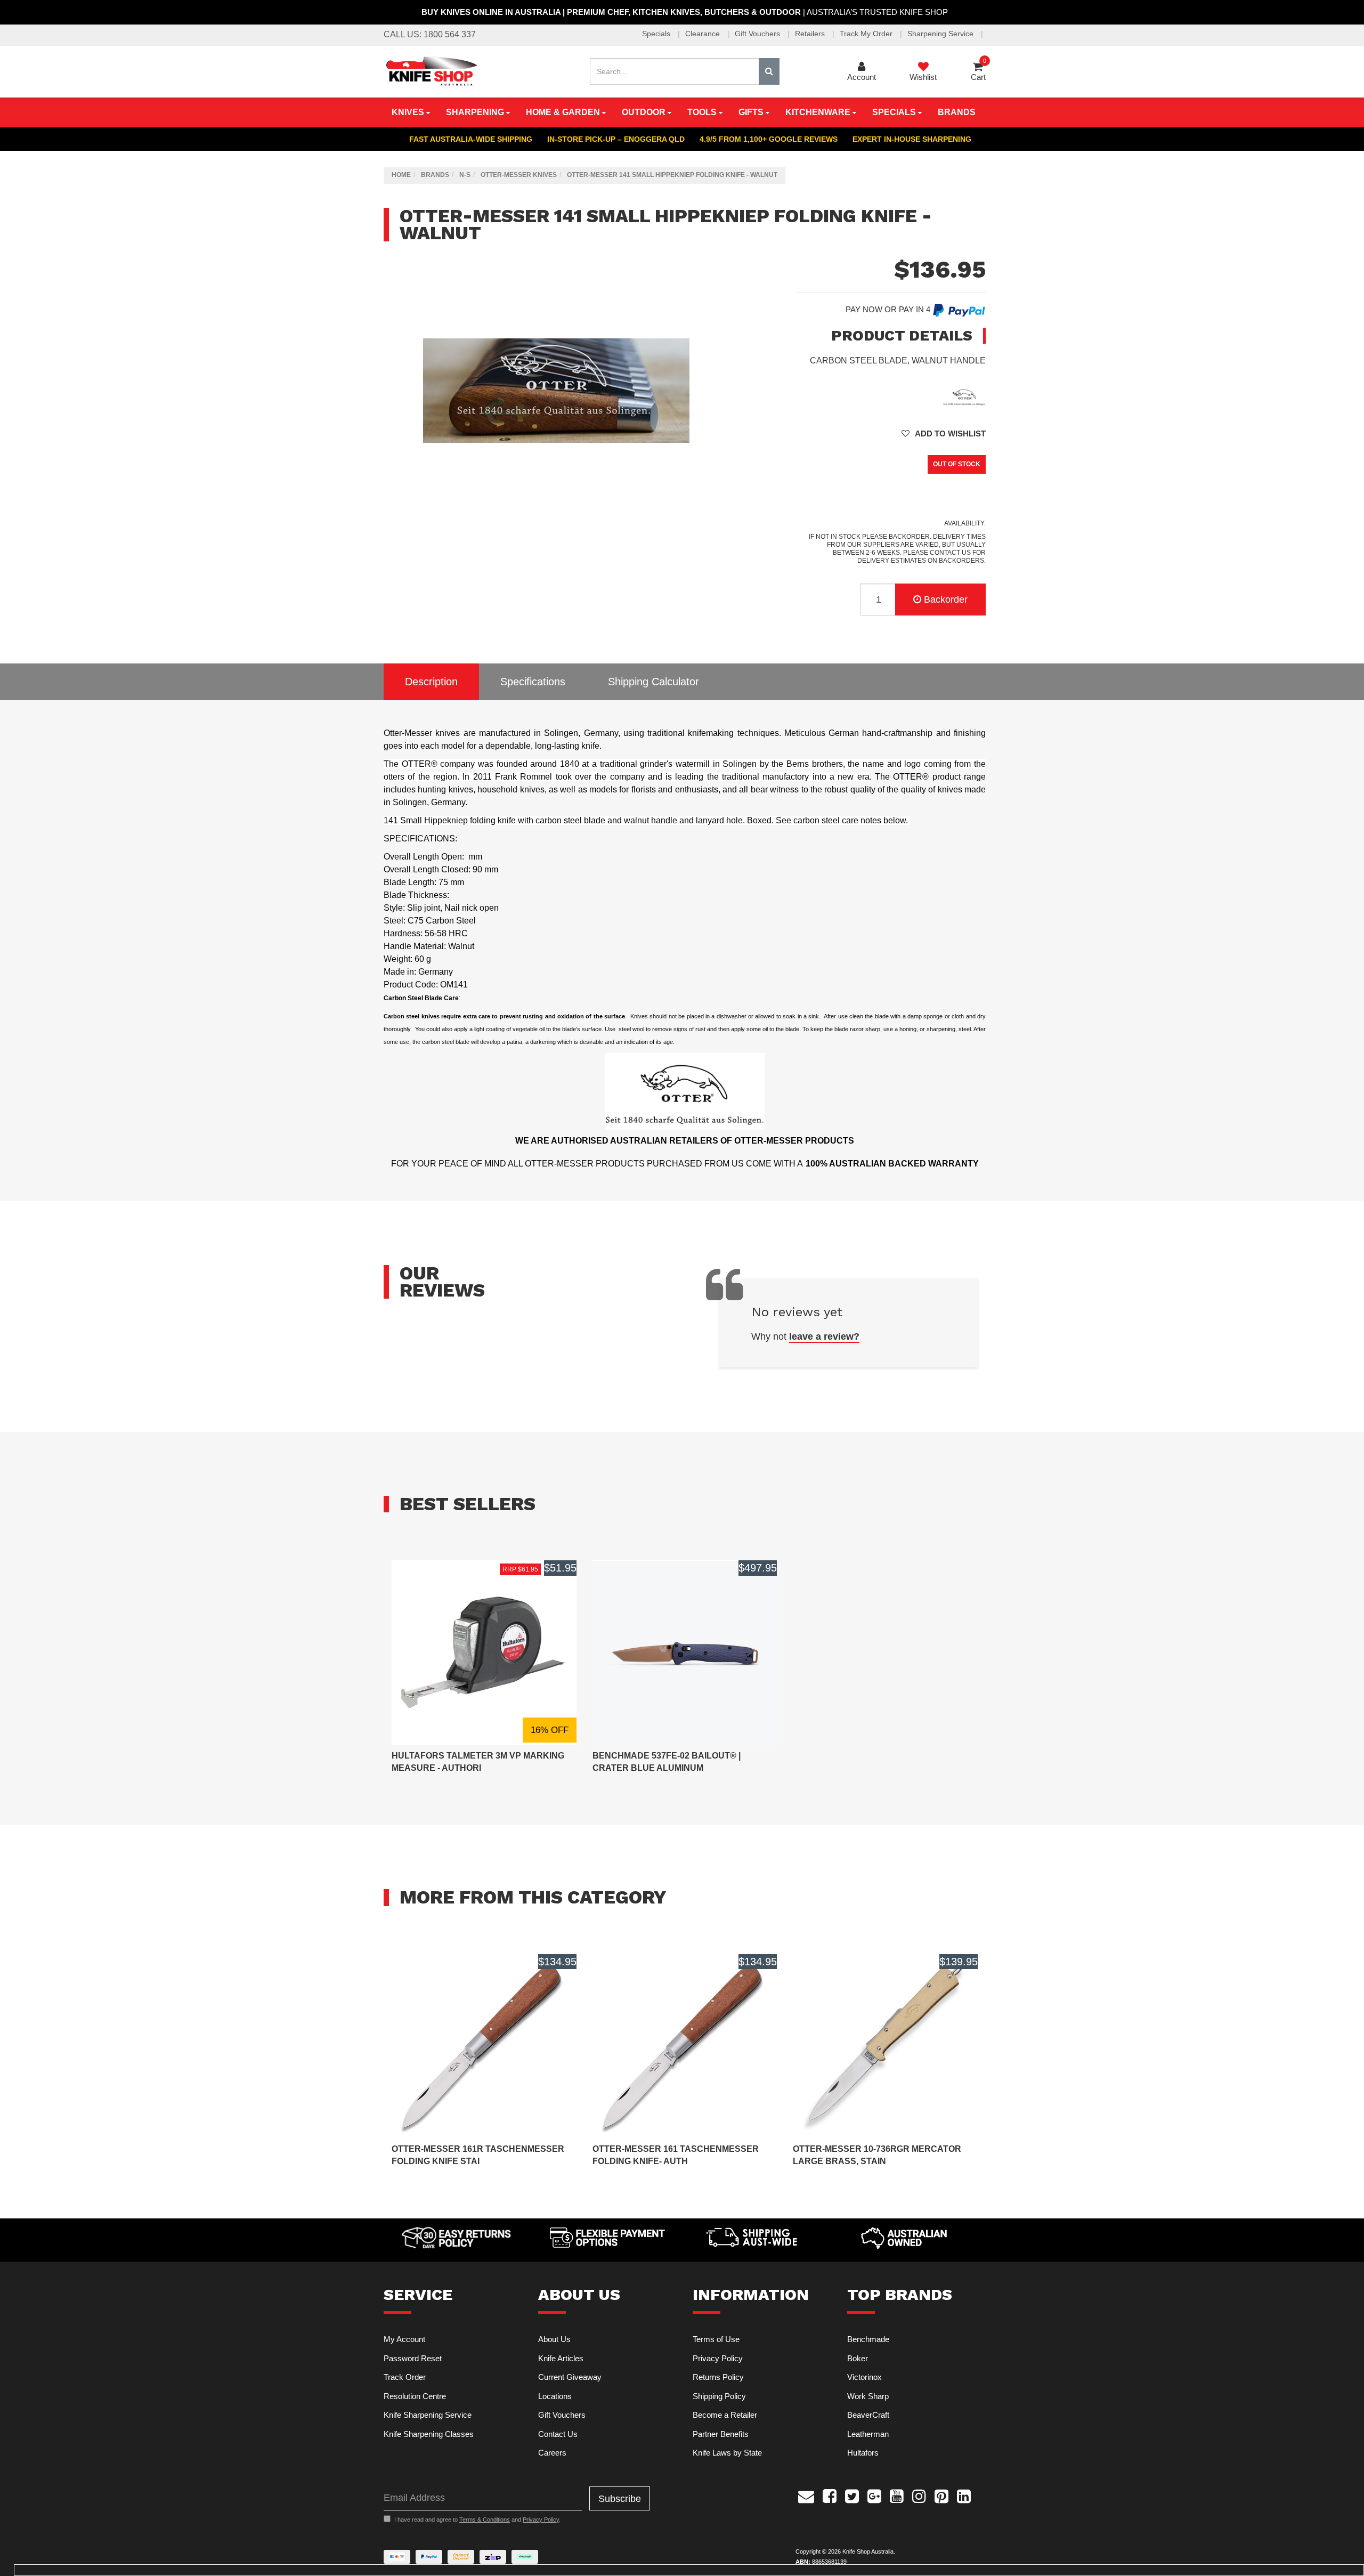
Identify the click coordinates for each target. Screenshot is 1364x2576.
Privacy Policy (718, 2358)
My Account (404, 2339)
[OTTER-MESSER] (964, 396)
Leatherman (868, 2434)
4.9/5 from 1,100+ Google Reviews (769, 139)
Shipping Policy (719, 2396)
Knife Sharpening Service (428, 2415)
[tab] (431, 682)
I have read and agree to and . (477, 2520)
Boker (858, 2358)
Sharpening (476, 112)
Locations (555, 2396)
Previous (707, 513)
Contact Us (558, 2434)
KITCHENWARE (819, 112)
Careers (552, 2453)
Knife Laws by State (727, 2453)
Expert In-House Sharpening (912, 139)
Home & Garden (564, 112)
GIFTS (752, 112)
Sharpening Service (941, 34)
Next (718, 513)
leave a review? (824, 1336)
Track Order (405, 2377)
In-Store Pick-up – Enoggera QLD (616, 139)
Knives (409, 112)
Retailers (811, 34)
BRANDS (957, 112)
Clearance (704, 34)
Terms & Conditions (485, 2520)
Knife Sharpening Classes (429, 2434)
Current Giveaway (570, 2377)
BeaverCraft (868, 2415)
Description (431, 682)
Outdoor (645, 112)
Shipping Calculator (653, 682)
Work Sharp (868, 2396)
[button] (944, 434)
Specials (657, 34)
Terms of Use (716, 2339)
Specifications (533, 682)
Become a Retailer (725, 2415)
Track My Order (867, 34)
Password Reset (413, 2358)
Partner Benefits (721, 2434)
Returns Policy (718, 2377)
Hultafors (863, 2453)
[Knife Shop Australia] (431, 71)
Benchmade (868, 2339)
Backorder (946, 600)
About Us (554, 2339)
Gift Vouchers (758, 34)
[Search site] (769, 71)
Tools (703, 112)
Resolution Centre (415, 2396)
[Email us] (806, 2495)
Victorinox (864, 2377)
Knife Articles (561, 2358)
